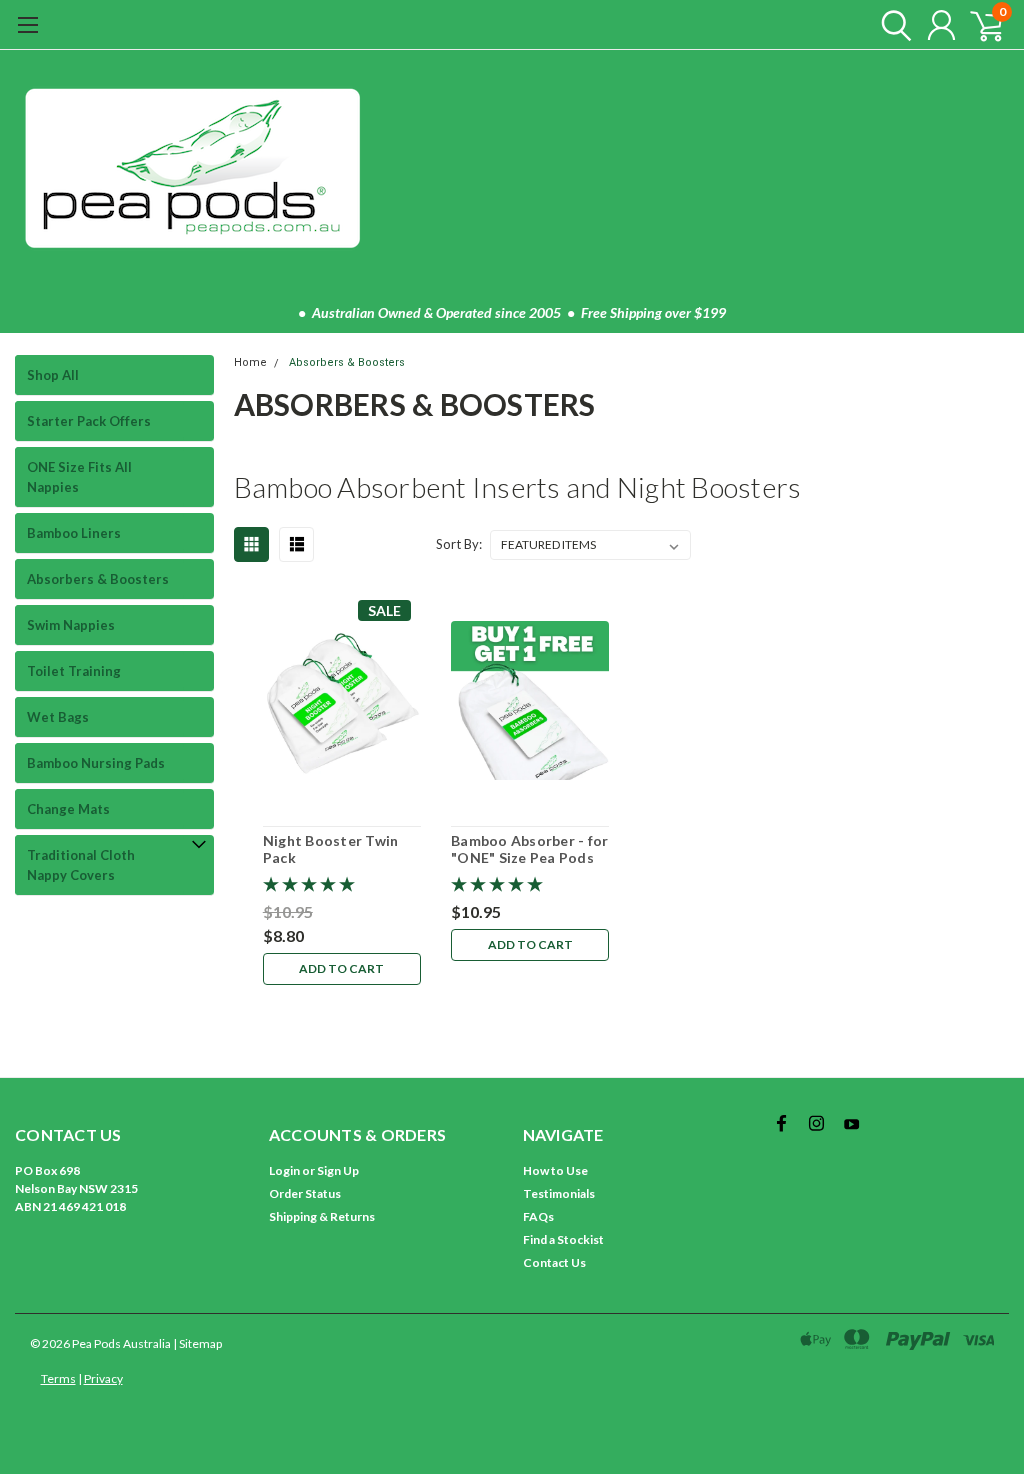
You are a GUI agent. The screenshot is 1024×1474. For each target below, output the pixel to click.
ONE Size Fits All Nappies (79, 477)
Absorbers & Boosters (98, 579)
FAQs (538, 1216)
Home (250, 362)
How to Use (555, 1170)
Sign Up (338, 1170)
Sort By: (459, 544)
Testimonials (559, 1193)
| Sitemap (197, 1343)
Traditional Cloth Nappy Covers (81, 865)
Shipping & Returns (322, 1216)
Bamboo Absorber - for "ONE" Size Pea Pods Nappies (529, 849)
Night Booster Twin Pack (331, 849)
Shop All (53, 375)
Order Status (305, 1193)
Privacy (103, 1378)
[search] (891, 25)
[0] (979, 25)
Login (284, 1170)
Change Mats (68, 809)
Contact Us (554, 1262)
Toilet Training (74, 671)
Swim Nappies (71, 625)
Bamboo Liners (74, 533)
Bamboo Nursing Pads (96, 763)
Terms (58, 1378)
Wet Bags (58, 717)
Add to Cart (341, 968)
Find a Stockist (563, 1239)
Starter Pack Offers (89, 421)
